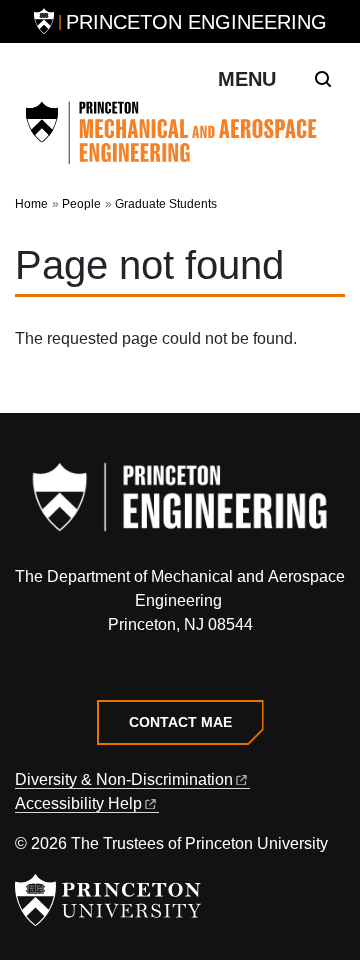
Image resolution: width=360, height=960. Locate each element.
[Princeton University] (44, 21)
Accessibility (78, 803)
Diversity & (124, 779)
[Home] (180, 133)
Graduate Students (166, 204)
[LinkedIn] (180, 670)
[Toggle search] (323, 79)
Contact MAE (180, 722)
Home (31, 204)
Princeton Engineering (196, 22)
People (81, 204)
